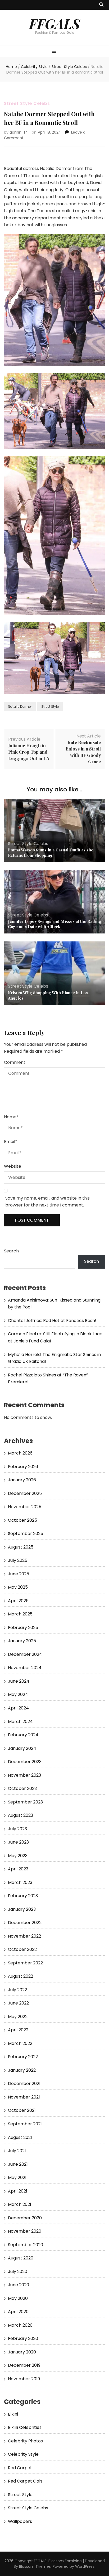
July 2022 (17, 1990)
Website (13, 1166)
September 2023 (25, 1802)
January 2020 (22, 2352)
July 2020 (18, 2272)
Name (11, 1117)
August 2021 (20, 2137)
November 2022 (24, 1936)
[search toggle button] (101, 5)
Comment (15, 1062)
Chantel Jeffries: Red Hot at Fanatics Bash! (52, 1321)
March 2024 (20, 1722)
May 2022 (18, 2017)
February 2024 (23, 1735)
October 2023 (22, 1788)
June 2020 (19, 2285)
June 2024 (19, 1681)
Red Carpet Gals (25, 2481)
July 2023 (17, 1829)
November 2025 (25, 1507)
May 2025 (18, 1587)
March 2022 (20, 2043)
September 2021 (25, 2124)
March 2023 (20, 1882)
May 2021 (17, 2178)
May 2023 (18, 1856)
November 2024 (25, 1668)
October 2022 (22, 1949)
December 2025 (25, 1493)
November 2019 (24, 2379)
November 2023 (24, 1775)
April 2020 (18, 2312)
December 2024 (25, 1654)
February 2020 (23, 2338)
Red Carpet (20, 2468)
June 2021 (18, 2164)
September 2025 (26, 1534)
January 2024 (22, 1748)
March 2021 (20, 2204)
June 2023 (18, 1842)
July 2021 (17, 2151)
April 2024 (18, 1708)
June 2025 (19, 1574)
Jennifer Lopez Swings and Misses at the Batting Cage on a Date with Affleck (54, 924)
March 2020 (20, 2325)
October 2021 (22, 2110)
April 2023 (18, 1869)
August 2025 (21, 1547)
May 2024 (18, 1694)
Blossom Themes (35, 2566)
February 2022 (23, 2057)
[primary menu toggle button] (55, 52)
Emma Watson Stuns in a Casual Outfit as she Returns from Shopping (51, 852)
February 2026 (23, 1467)
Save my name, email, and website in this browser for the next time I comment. (47, 1202)
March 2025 (20, 1614)
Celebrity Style (23, 2454)
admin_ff (18, 132)
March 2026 (20, 1453)
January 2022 (22, 2070)
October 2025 (22, 1520)
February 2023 (23, 1896)
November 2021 (24, 2097)
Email (11, 1142)
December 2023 (25, 1762)
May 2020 (18, 2298)
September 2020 (26, 2245)
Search (11, 1251)
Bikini (13, 2414)
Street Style (50, 707)
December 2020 (25, 2218)
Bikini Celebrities (25, 2427)
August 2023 (21, 1815)
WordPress (85, 2566)
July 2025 (18, 1560)
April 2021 (18, 2191)
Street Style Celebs (27, 103)
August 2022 (21, 1976)
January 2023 (22, 1909)
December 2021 (24, 2084)
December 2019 (24, 2365)
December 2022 (25, 1923)
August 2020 (21, 2258)
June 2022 (18, 2003)
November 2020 (25, 2231)
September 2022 (25, 1963)
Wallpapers (20, 2521)
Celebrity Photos (25, 2441)
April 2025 (18, 1601)
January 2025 (22, 1641)
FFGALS (54, 23)
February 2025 (23, 1628)
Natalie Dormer (20, 707)
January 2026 (22, 1480)
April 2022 (18, 2030)
